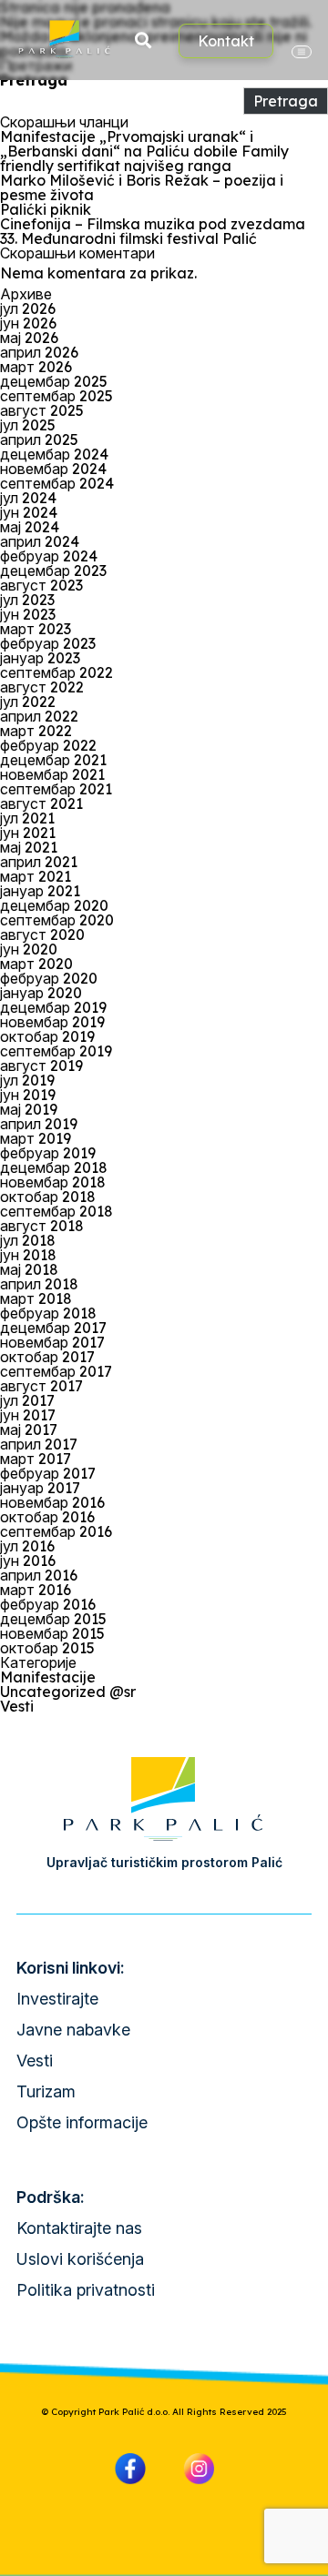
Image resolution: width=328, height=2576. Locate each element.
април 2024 (40, 541)
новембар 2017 (52, 1342)
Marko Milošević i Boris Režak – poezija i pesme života (142, 187)
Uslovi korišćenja (80, 2259)
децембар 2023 (53, 571)
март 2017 (36, 1459)
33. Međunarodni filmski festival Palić (128, 238)
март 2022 (36, 731)
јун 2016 (28, 1561)
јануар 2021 (40, 891)
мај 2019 (29, 1109)
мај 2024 (30, 527)
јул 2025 (28, 425)
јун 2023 (28, 614)
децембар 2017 (53, 1328)
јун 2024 (29, 512)
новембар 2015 (52, 1633)
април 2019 (39, 1124)
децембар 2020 (54, 905)
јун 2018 (28, 1255)
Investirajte (57, 1999)
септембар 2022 (56, 672)
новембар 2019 (52, 1022)
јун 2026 (28, 323)
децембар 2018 (54, 1167)
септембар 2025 (56, 396)
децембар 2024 (54, 454)
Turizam (46, 2091)
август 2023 (41, 585)
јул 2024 (28, 498)
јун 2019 (28, 1095)
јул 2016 (27, 1546)
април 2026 (39, 352)
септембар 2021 (56, 789)
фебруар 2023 (48, 643)
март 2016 (36, 1590)
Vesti (17, 1706)
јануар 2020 (41, 993)
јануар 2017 (40, 1488)
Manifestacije (48, 1677)
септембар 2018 (56, 1211)
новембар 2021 (52, 774)
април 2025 (39, 439)
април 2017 (39, 1444)
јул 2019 (27, 1080)
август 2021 (41, 803)
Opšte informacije (82, 2122)
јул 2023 (27, 600)
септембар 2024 (57, 483)
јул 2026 (28, 308)
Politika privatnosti (86, 2290)
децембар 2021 (53, 760)
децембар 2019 (53, 1007)
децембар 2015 (53, 1619)
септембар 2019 (56, 1051)
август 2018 (42, 1226)
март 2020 (36, 964)
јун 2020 (29, 949)
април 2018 (39, 1284)
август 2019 (41, 1066)
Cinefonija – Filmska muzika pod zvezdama (153, 224)
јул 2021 (27, 818)
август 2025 (42, 410)
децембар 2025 (54, 381)
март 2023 (36, 629)
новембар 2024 (53, 469)
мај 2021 (29, 847)
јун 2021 (28, 833)
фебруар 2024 (49, 556)
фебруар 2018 (48, 1313)
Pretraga (34, 80)
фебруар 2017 (48, 1473)
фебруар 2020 (49, 978)
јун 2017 (28, 1415)
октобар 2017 (47, 1357)
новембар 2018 (53, 1182)
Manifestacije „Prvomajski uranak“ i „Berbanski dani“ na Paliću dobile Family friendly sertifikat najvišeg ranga (144, 151)
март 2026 (36, 367)
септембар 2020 (57, 920)
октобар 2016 (47, 1517)
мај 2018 (29, 1269)
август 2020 (42, 934)
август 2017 (41, 1386)
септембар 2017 (56, 1371)
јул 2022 (28, 702)
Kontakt (226, 41)
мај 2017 (29, 1429)
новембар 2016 (52, 1502)
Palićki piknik (46, 209)
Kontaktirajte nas (79, 2228)
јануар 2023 (40, 658)
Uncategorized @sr (68, 1692)
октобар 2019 (47, 1036)
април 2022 (39, 716)
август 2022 (42, 687)
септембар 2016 (56, 1531)
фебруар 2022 (48, 745)
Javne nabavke (73, 2030)
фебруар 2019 (48, 1153)
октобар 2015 (47, 1648)
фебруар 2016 (48, 1604)
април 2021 (39, 862)
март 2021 (36, 876)
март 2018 (36, 1298)
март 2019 (36, 1138)
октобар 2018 (48, 1197)
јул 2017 (27, 1400)
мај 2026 (29, 338)
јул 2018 (28, 1240)
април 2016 (39, 1575)
